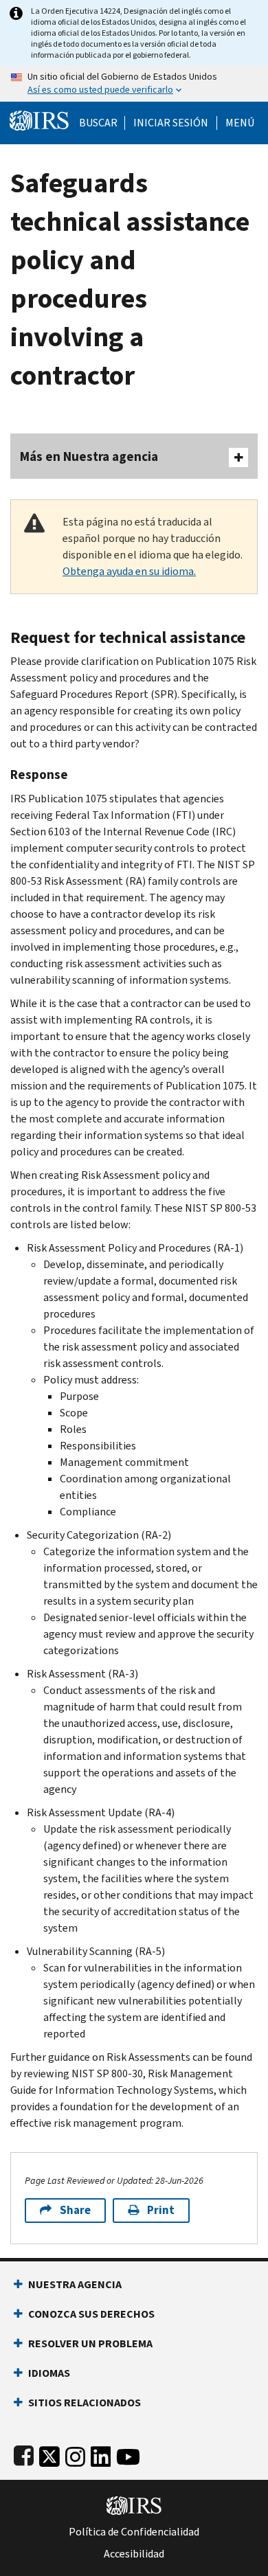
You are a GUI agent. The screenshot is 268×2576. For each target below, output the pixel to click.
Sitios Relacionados (85, 2403)
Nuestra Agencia (75, 2284)
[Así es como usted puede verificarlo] (134, 84)
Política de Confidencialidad (134, 2532)
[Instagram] (75, 2454)
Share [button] (75, 2210)
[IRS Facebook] (24, 2454)
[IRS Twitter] (49, 2454)
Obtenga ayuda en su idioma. (129, 571)
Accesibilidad (134, 2554)
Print (161, 2210)
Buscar (98, 123)
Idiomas (49, 2373)
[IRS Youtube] (128, 2454)
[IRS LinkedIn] (101, 2454)
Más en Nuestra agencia (89, 456)
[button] (171, 123)
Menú (240, 123)
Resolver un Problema (90, 2343)
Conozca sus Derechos (91, 2314)
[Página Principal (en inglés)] (39, 119)
